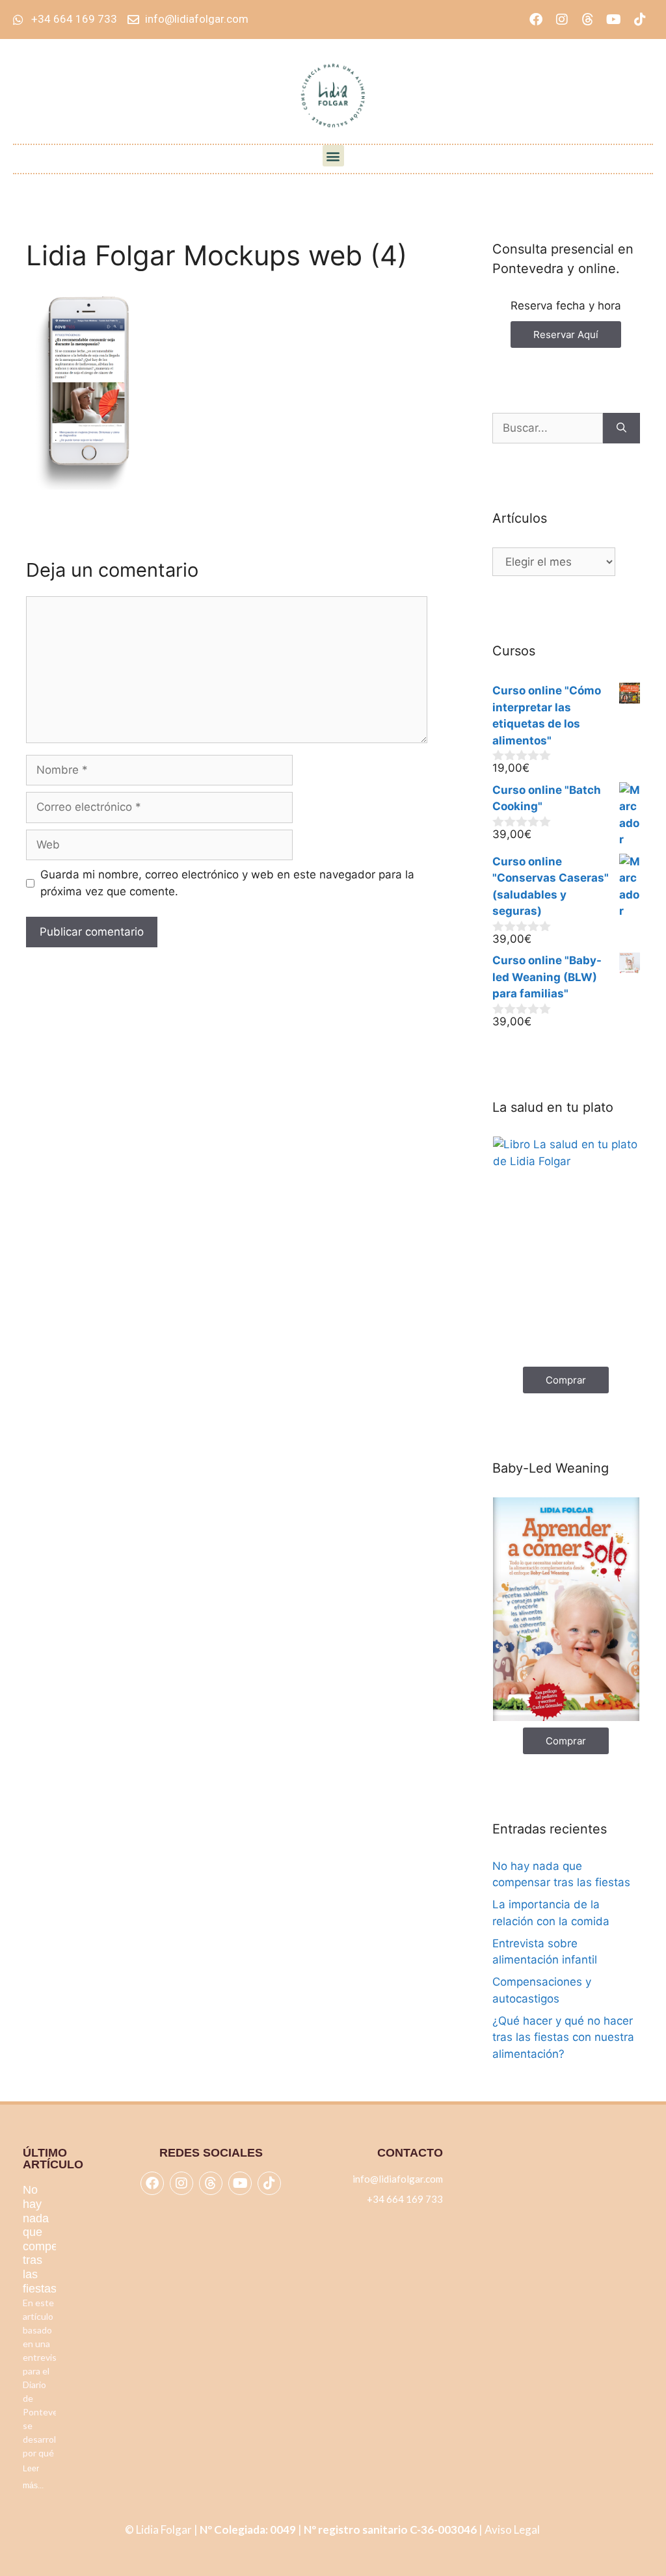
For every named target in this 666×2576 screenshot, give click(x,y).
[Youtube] (614, 20)
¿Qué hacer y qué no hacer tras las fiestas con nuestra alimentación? (563, 2037)
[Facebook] (536, 20)
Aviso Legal (513, 2530)
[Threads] (588, 20)
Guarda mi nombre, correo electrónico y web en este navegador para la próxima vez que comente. (227, 883)
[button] (333, 156)
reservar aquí (566, 335)
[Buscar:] (548, 428)
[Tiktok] (640, 20)
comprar (566, 1380)
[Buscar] (621, 428)
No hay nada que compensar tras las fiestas (52, 2239)
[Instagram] (562, 20)
